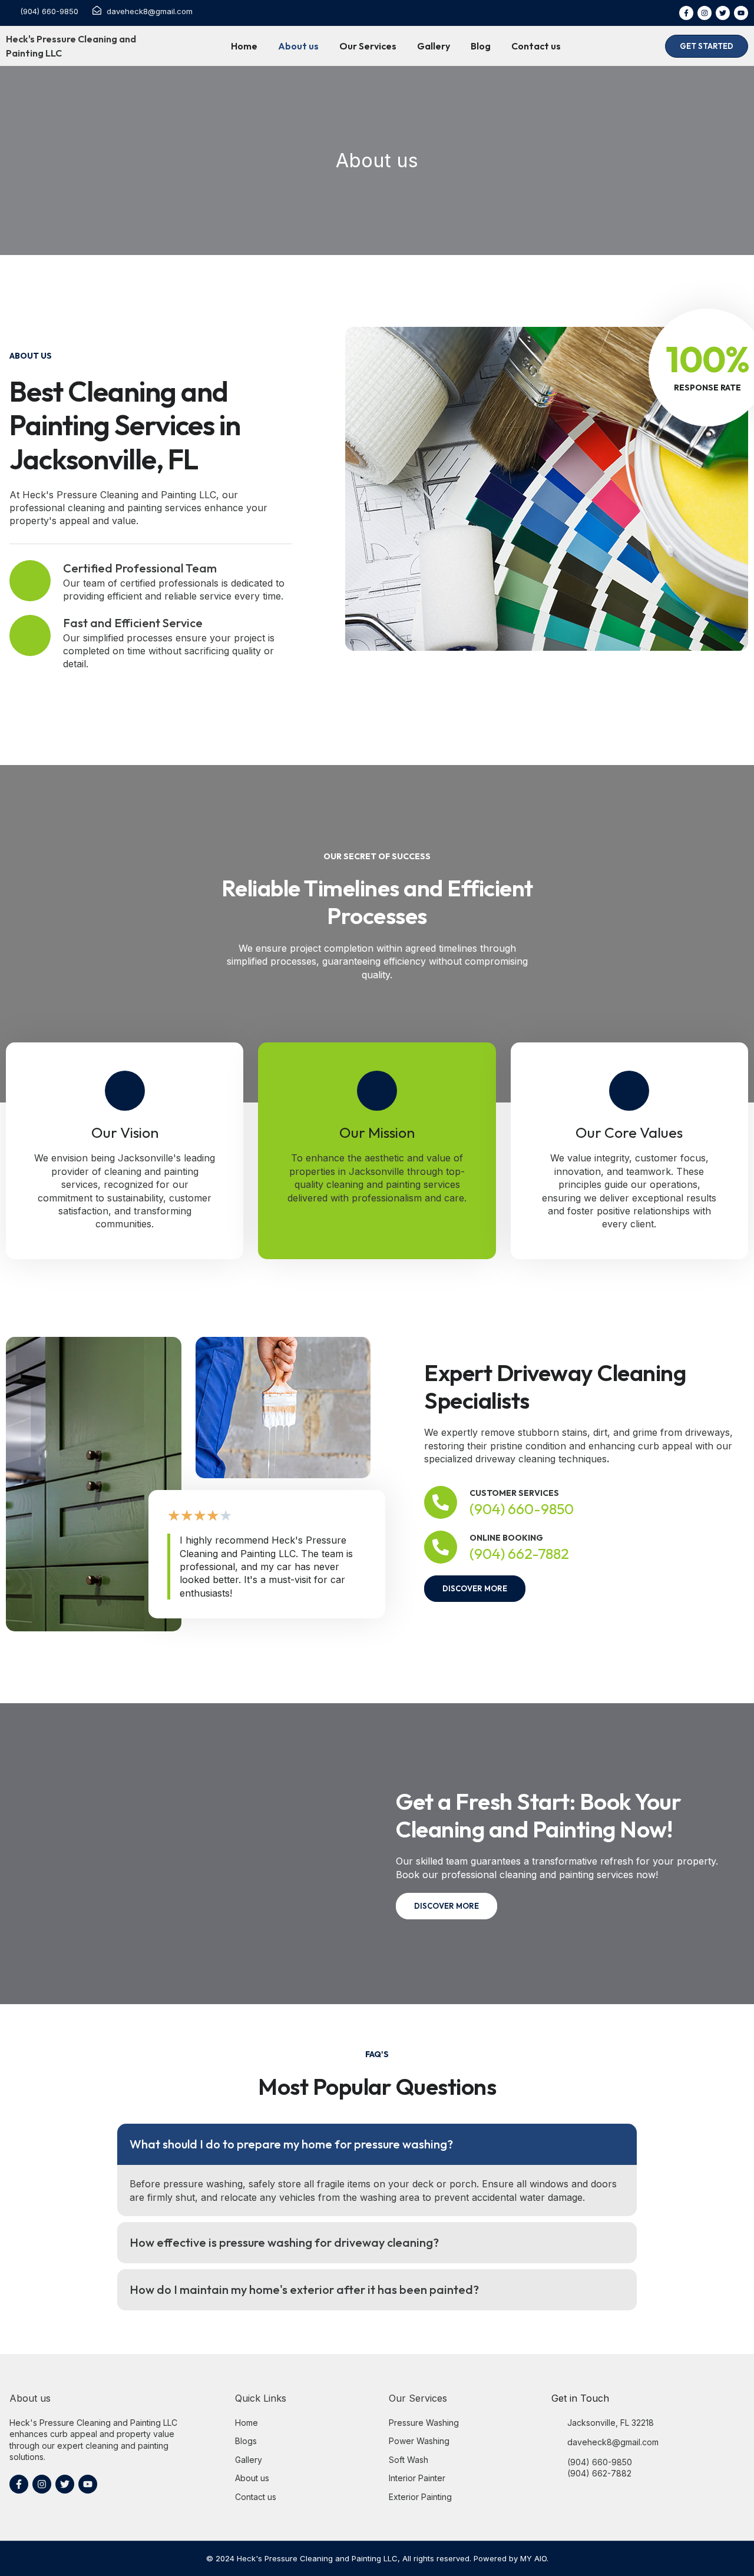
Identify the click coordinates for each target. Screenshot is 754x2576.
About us (298, 46)
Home (244, 46)
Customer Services (514, 1493)
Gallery (434, 46)
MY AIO (533, 2558)
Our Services (368, 46)
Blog (481, 46)
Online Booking (506, 1538)
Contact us (536, 46)
